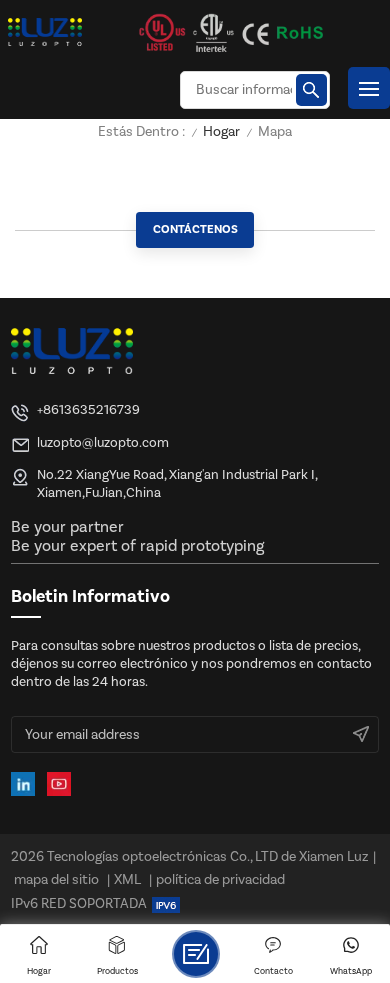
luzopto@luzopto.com (103, 442)
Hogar (221, 132)
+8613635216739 (88, 409)
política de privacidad (220, 880)
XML (127, 880)
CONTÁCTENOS (195, 229)
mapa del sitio (56, 880)
